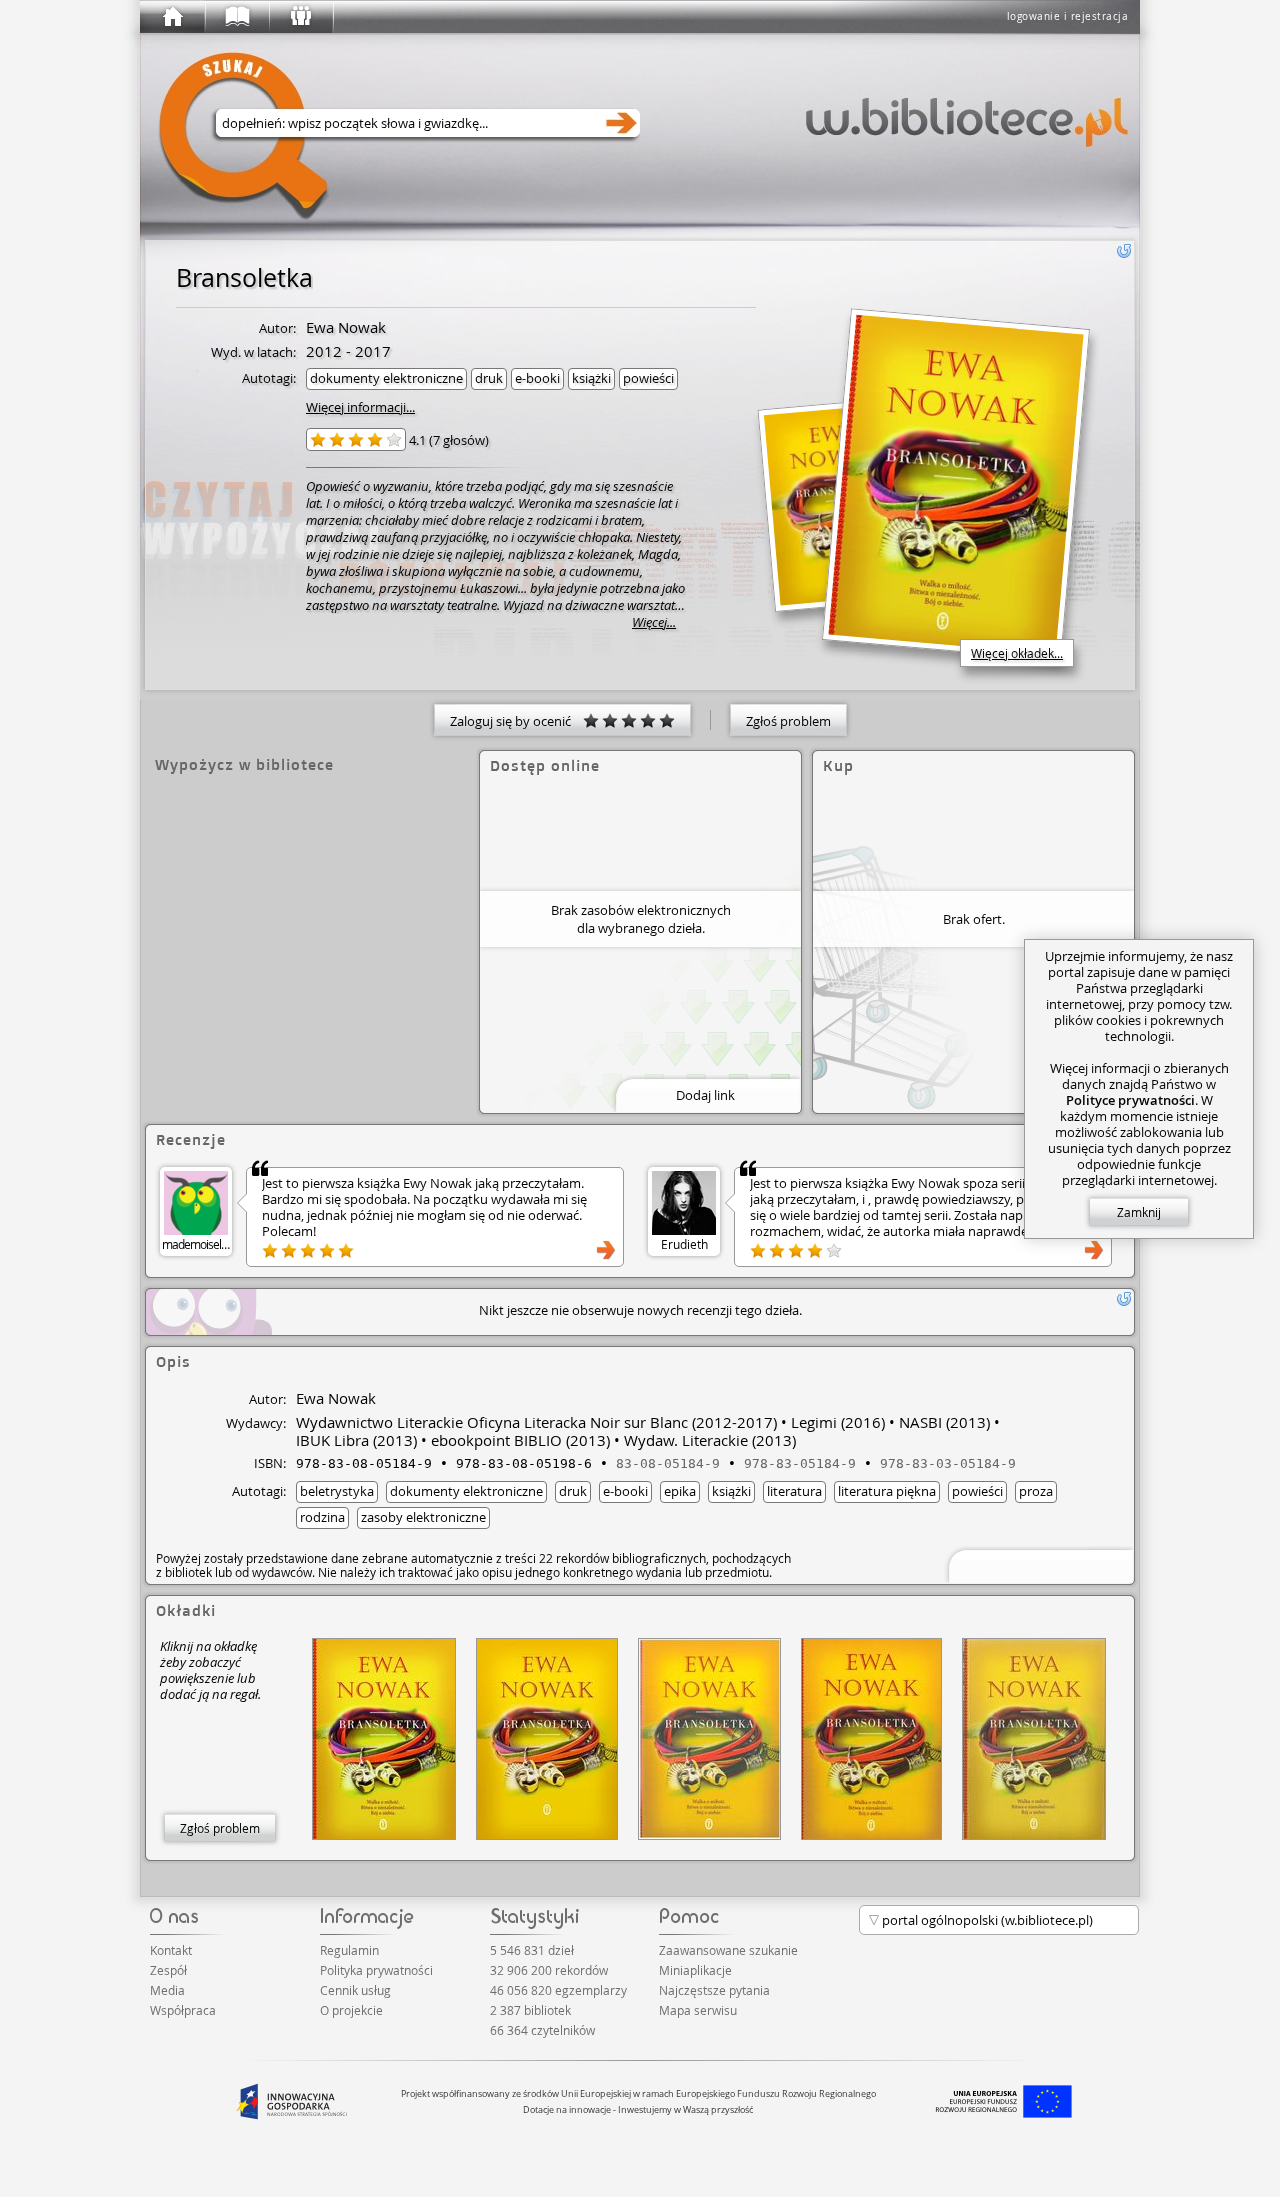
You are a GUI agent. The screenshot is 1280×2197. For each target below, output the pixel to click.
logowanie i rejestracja (1068, 16)
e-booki (537, 378)
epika (680, 1491)
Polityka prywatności (376, 1970)
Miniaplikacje (695, 1970)
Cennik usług (355, 1990)
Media (167, 1990)
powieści (648, 378)
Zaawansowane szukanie (728, 1950)
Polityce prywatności (1130, 1100)
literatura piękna (887, 1491)
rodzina (322, 1517)
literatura (794, 1491)
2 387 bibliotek (530, 2010)
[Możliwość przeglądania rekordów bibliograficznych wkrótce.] (1038, 1564)
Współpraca (183, 2010)
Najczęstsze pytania (714, 1990)
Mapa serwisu (698, 2010)
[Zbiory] (236, 17)
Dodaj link (705, 1095)
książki (591, 378)
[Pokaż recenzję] (606, 1250)
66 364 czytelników (542, 2030)
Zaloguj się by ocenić (516, 721)
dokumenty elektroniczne (386, 378)
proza (1036, 1491)
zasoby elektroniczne (423, 1517)
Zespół (168, 1970)
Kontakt (171, 1950)
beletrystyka (337, 1491)
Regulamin (349, 1950)
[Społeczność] (300, 17)
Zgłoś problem (788, 721)
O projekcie (351, 2010)
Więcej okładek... (1017, 653)
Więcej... (654, 622)
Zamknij (1139, 1212)
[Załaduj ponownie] (1124, 251)
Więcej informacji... (360, 407)
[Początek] (172, 17)
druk (489, 378)
